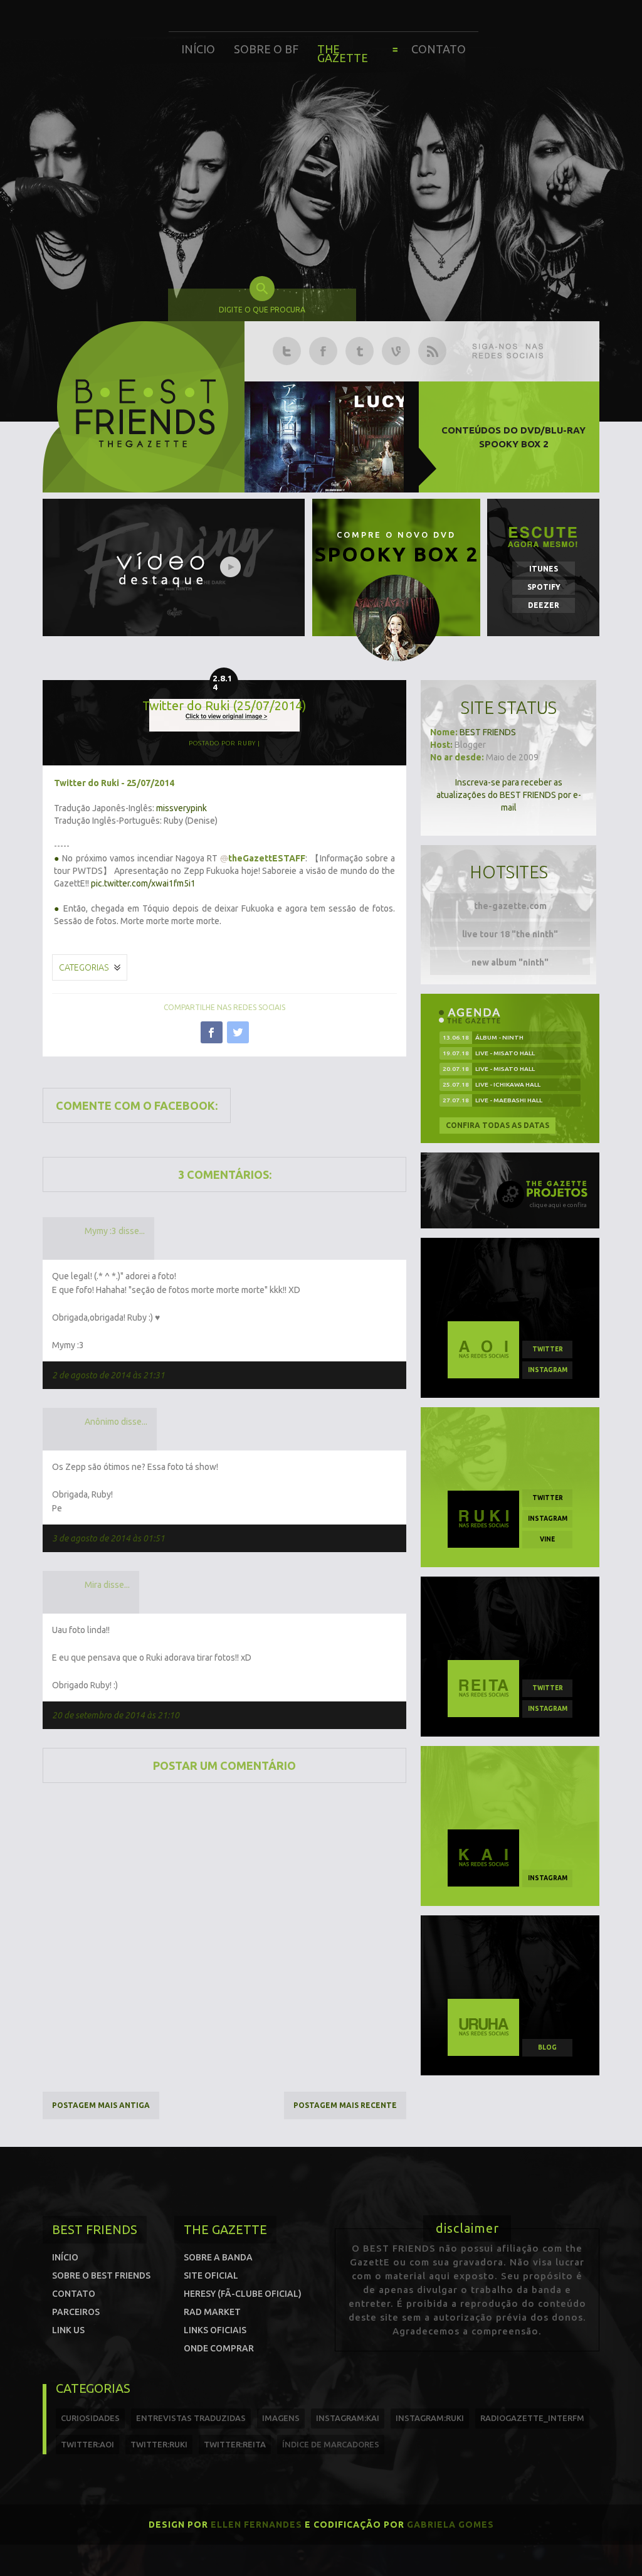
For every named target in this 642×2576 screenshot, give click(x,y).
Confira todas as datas (497, 1125)
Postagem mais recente (345, 2105)
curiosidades (90, 2418)
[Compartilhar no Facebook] (212, 1032)
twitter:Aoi (87, 2444)
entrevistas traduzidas (191, 2418)
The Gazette (343, 53)
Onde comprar (219, 2348)
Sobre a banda (218, 2257)
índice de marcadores (331, 2444)
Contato (439, 49)
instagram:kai (348, 2418)
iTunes (544, 569)
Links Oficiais (215, 2330)
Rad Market (212, 2312)
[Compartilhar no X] (238, 1032)
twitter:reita (235, 2444)
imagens (281, 2418)
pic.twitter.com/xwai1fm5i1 (143, 883)
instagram (548, 1370)
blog (547, 2047)
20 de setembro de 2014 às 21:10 (116, 1715)
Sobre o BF (266, 49)
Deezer (544, 605)
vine (547, 1539)
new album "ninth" (510, 962)
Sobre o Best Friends (101, 2275)
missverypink (182, 808)
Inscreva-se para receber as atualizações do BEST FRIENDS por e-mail (509, 795)
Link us (68, 2330)
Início (198, 49)
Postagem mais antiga (101, 2105)
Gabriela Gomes (450, 2525)
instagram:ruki (430, 2418)
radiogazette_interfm (532, 2418)
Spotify (544, 587)
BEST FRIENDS (488, 732)
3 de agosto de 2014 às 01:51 (108, 1538)
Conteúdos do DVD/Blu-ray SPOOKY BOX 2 (513, 437)
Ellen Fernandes (256, 2525)
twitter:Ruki (159, 2444)
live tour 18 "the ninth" (510, 934)
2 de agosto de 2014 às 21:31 (108, 1375)
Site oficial (211, 2275)
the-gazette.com (510, 906)
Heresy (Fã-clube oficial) (243, 2294)
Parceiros (76, 2312)
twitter (548, 1349)
